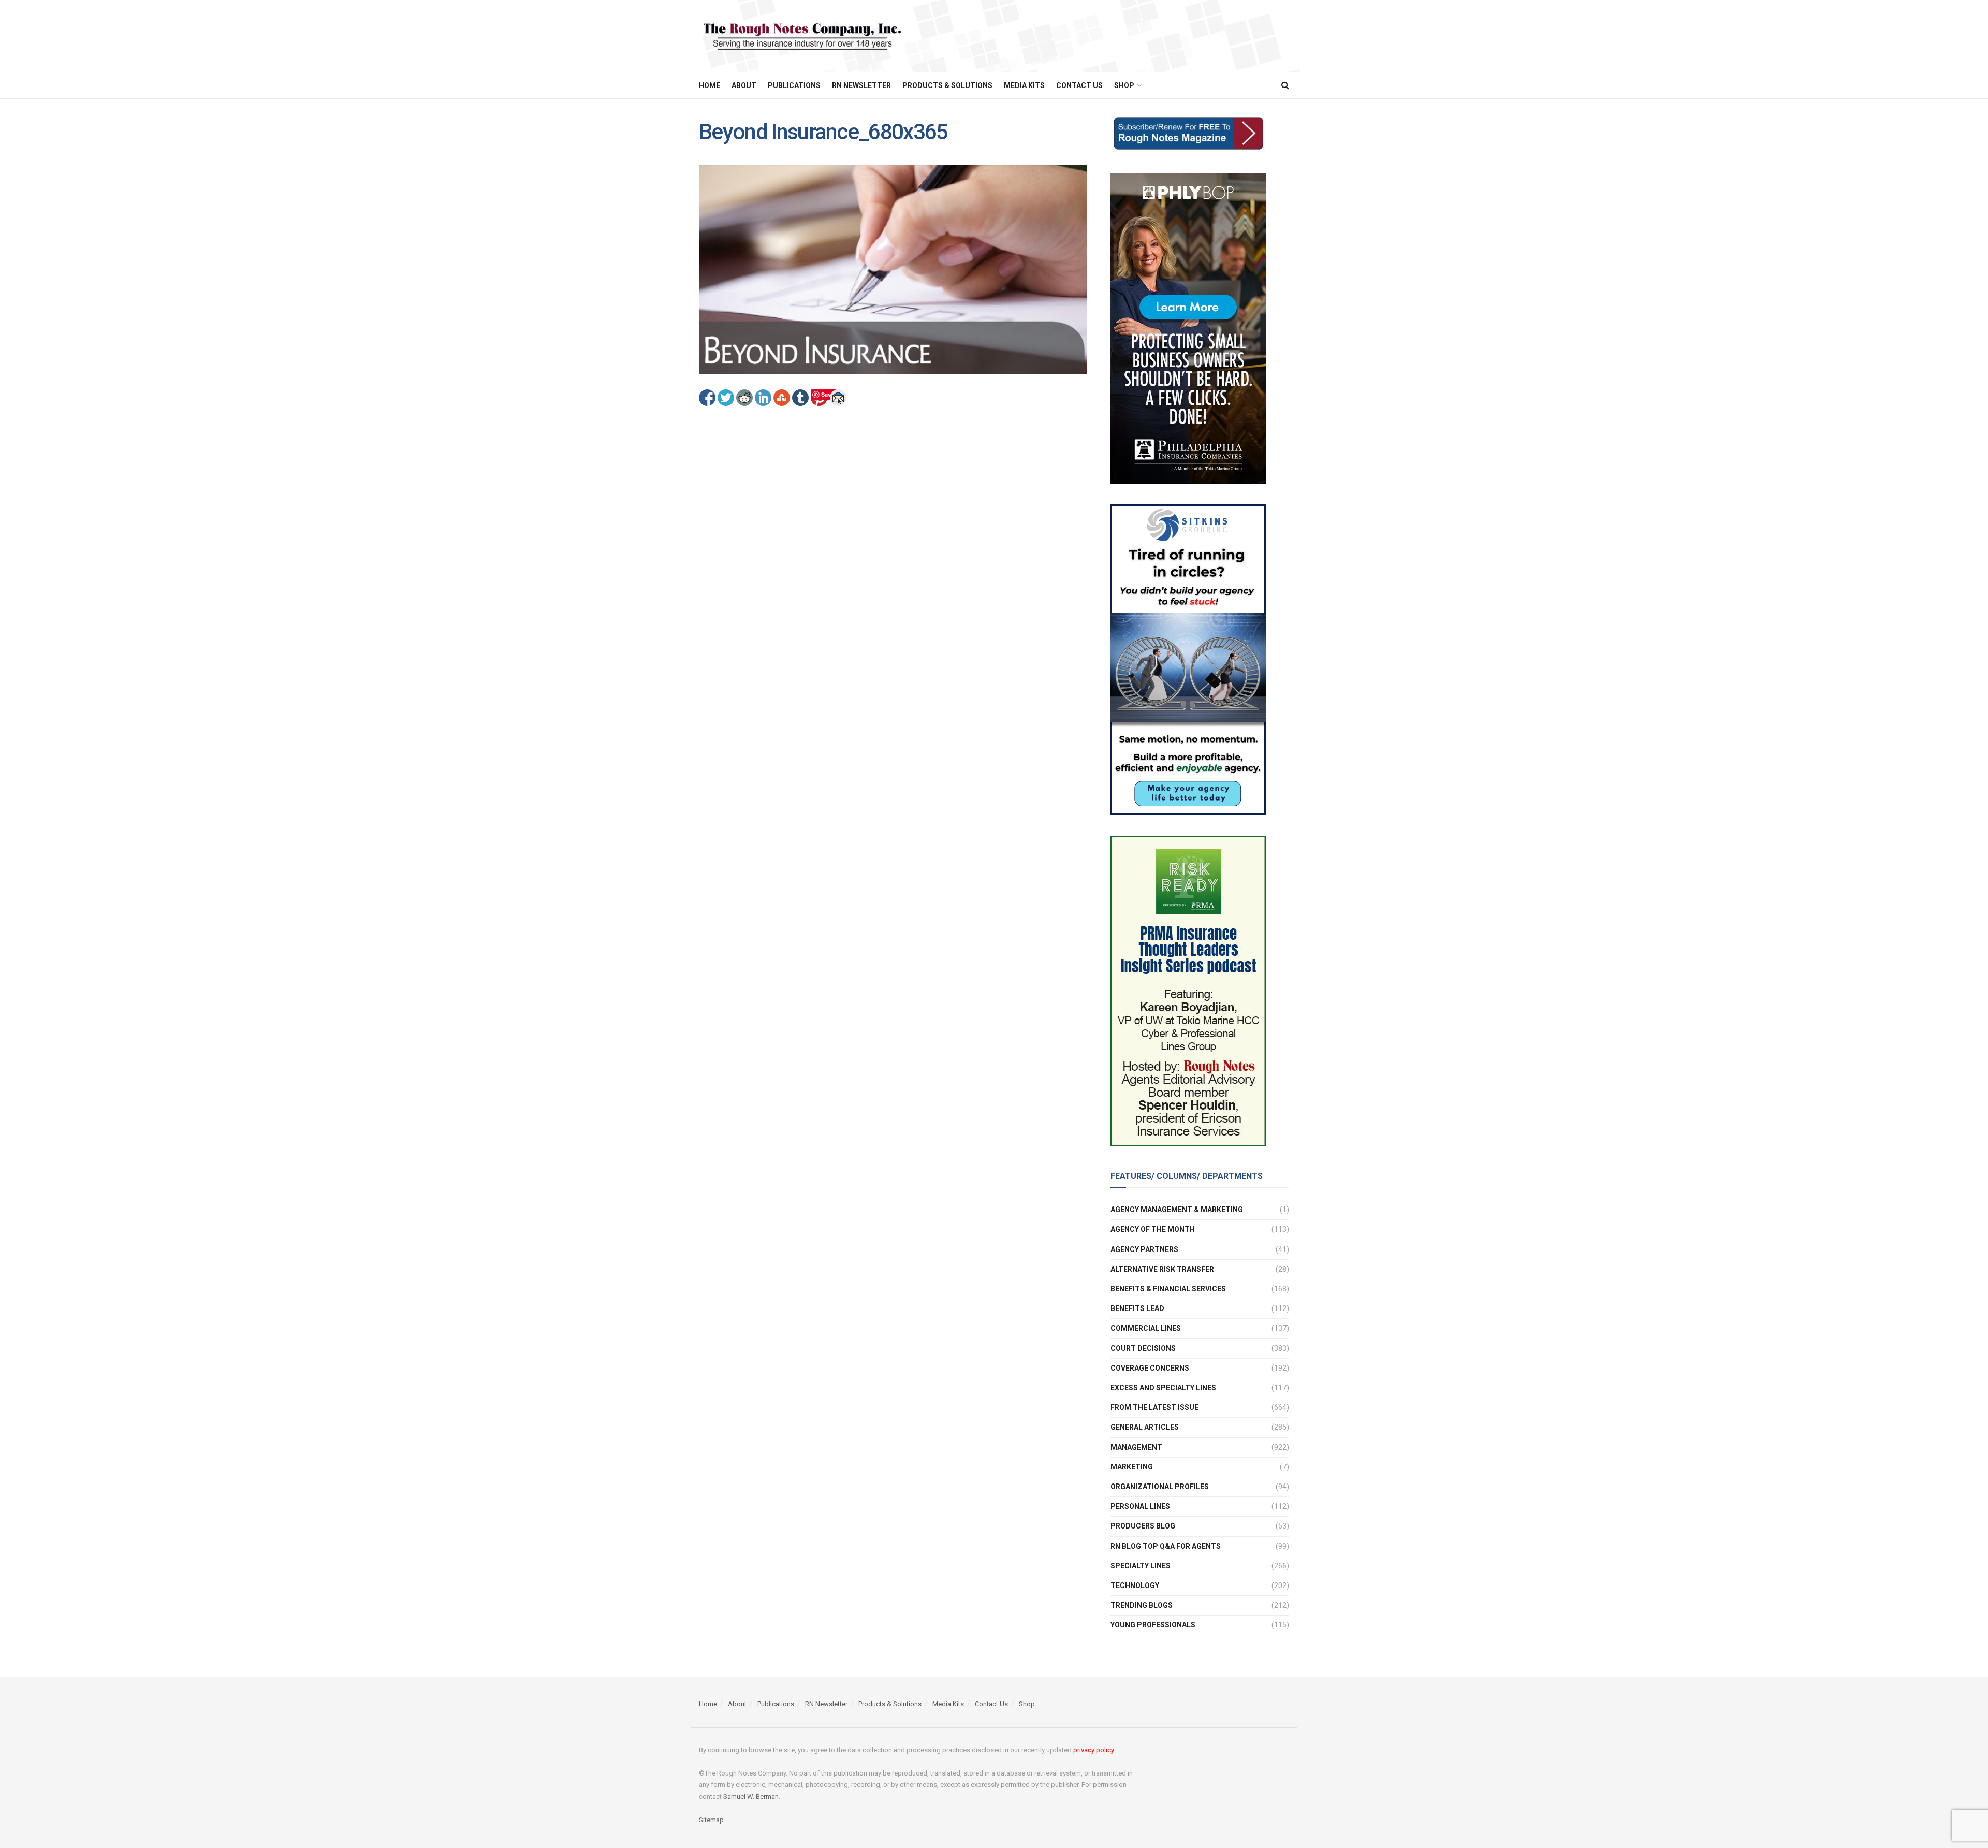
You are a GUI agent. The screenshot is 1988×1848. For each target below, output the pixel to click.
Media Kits (1024, 85)
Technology (1135, 1585)
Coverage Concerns (1150, 1368)
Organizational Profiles (1160, 1487)
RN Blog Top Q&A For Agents (1166, 1546)
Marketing (1132, 1467)
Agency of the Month (1153, 1229)
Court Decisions (1143, 1348)
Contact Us (1079, 85)
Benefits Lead (1137, 1308)
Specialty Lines (1141, 1566)
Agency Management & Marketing (1177, 1210)
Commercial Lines (1146, 1328)
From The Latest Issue (1154, 1407)
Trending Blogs (1142, 1605)
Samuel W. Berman (751, 1796)
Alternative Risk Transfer (1162, 1269)
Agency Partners (1144, 1249)
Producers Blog (1143, 1526)
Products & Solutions (947, 85)
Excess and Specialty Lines (1163, 1388)
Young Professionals (1153, 1625)
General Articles (1145, 1427)
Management (1136, 1447)
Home (710, 85)
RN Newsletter (861, 85)
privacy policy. (1094, 1750)
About (744, 85)
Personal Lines (1140, 1506)
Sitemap (711, 1820)
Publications (794, 85)
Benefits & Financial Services (1168, 1289)
